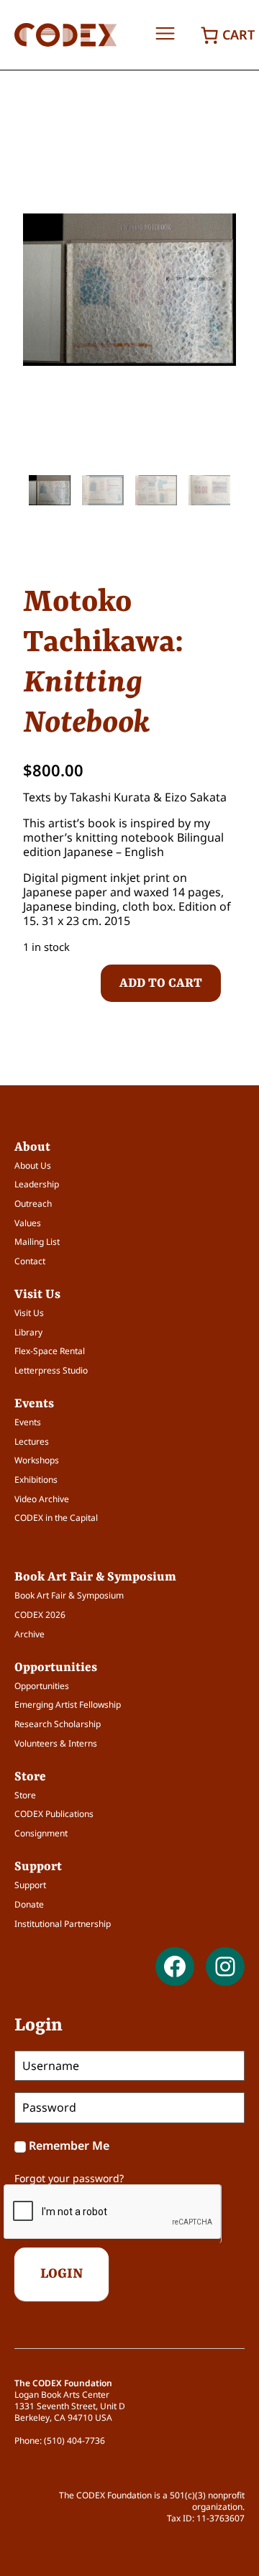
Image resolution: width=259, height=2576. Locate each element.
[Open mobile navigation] (165, 34)
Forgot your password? (69, 2178)
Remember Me (69, 2145)
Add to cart (161, 983)
